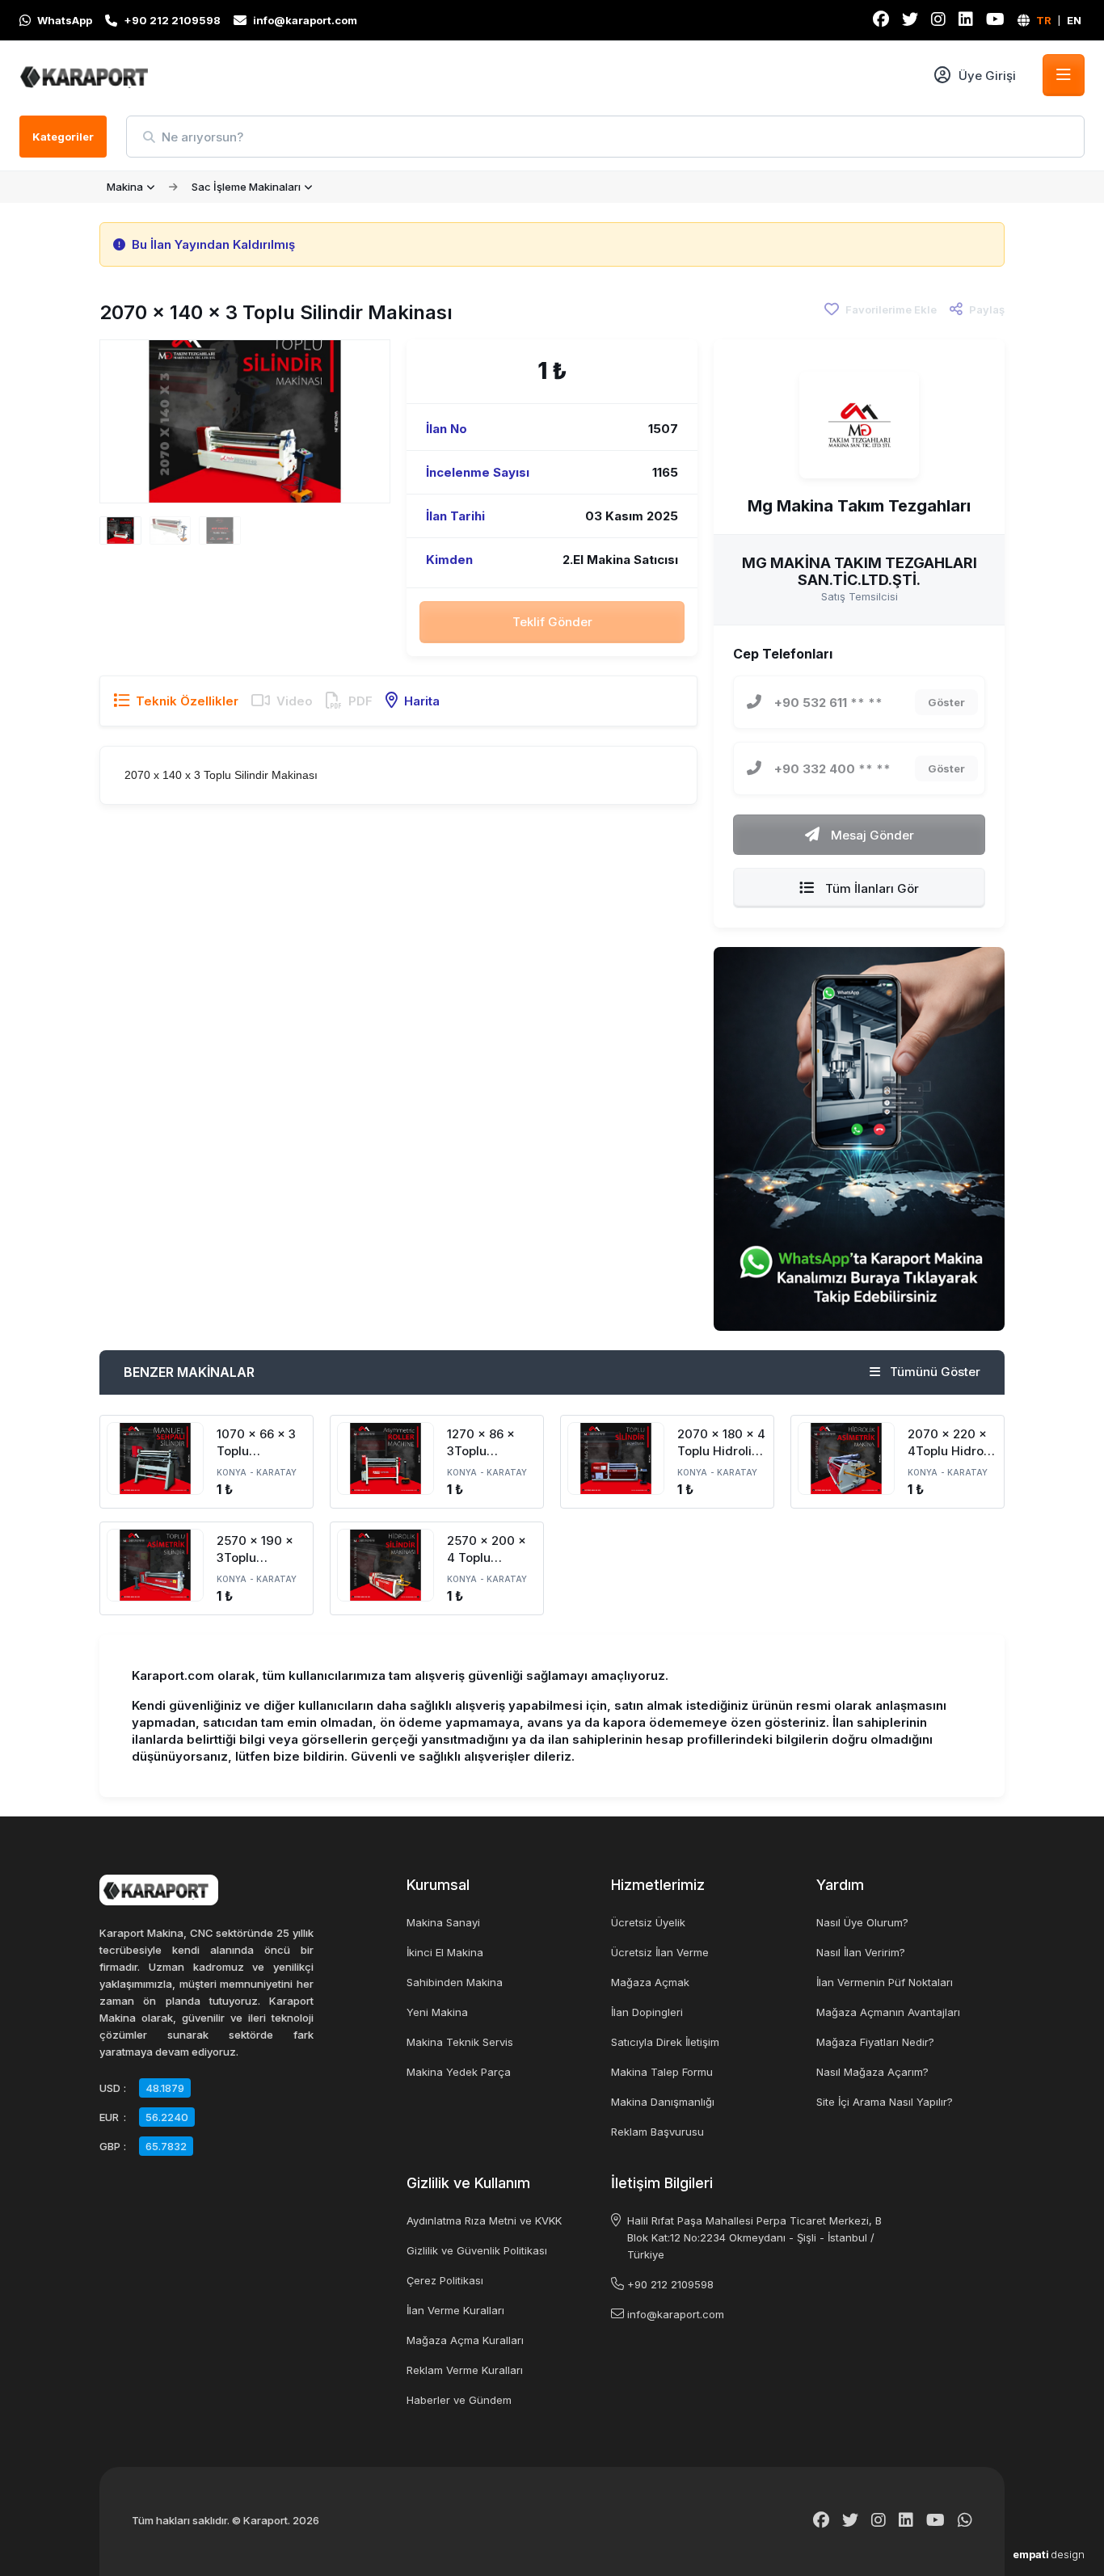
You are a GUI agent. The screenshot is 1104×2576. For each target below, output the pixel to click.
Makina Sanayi (443, 1922)
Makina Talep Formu (662, 2072)
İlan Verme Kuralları (455, 2310)
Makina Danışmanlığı (663, 2102)
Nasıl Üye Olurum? (862, 1922)
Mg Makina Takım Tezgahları (859, 506)
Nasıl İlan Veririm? (861, 1952)
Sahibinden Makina (455, 1982)
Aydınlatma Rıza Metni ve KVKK (484, 2220)
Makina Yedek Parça (459, 2072)
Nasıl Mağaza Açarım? (872, 2072)
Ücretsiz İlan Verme (660, 1952)
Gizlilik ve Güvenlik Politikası (477, 2250)
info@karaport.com (676, 2314)
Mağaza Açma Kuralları (465, 2340)
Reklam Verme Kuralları (465, 2370)
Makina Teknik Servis (460, 2042)
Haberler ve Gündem (459, 2400)
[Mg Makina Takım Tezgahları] (859, 425)
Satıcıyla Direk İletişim (665, 2042)
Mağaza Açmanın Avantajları (888, 2012)
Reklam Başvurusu (657, 2132)
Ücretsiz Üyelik (648, 1922)
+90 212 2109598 (670, 2284)
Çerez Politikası (445, 2280)
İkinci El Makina (445, 1952)
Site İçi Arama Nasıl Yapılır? (885, 2102)
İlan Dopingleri (647, 2012)
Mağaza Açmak (650, 1982)
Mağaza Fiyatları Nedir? (875, 2042)
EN (1074, 20)
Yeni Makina (437, 2012)
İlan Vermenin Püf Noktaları (885, 1982)
